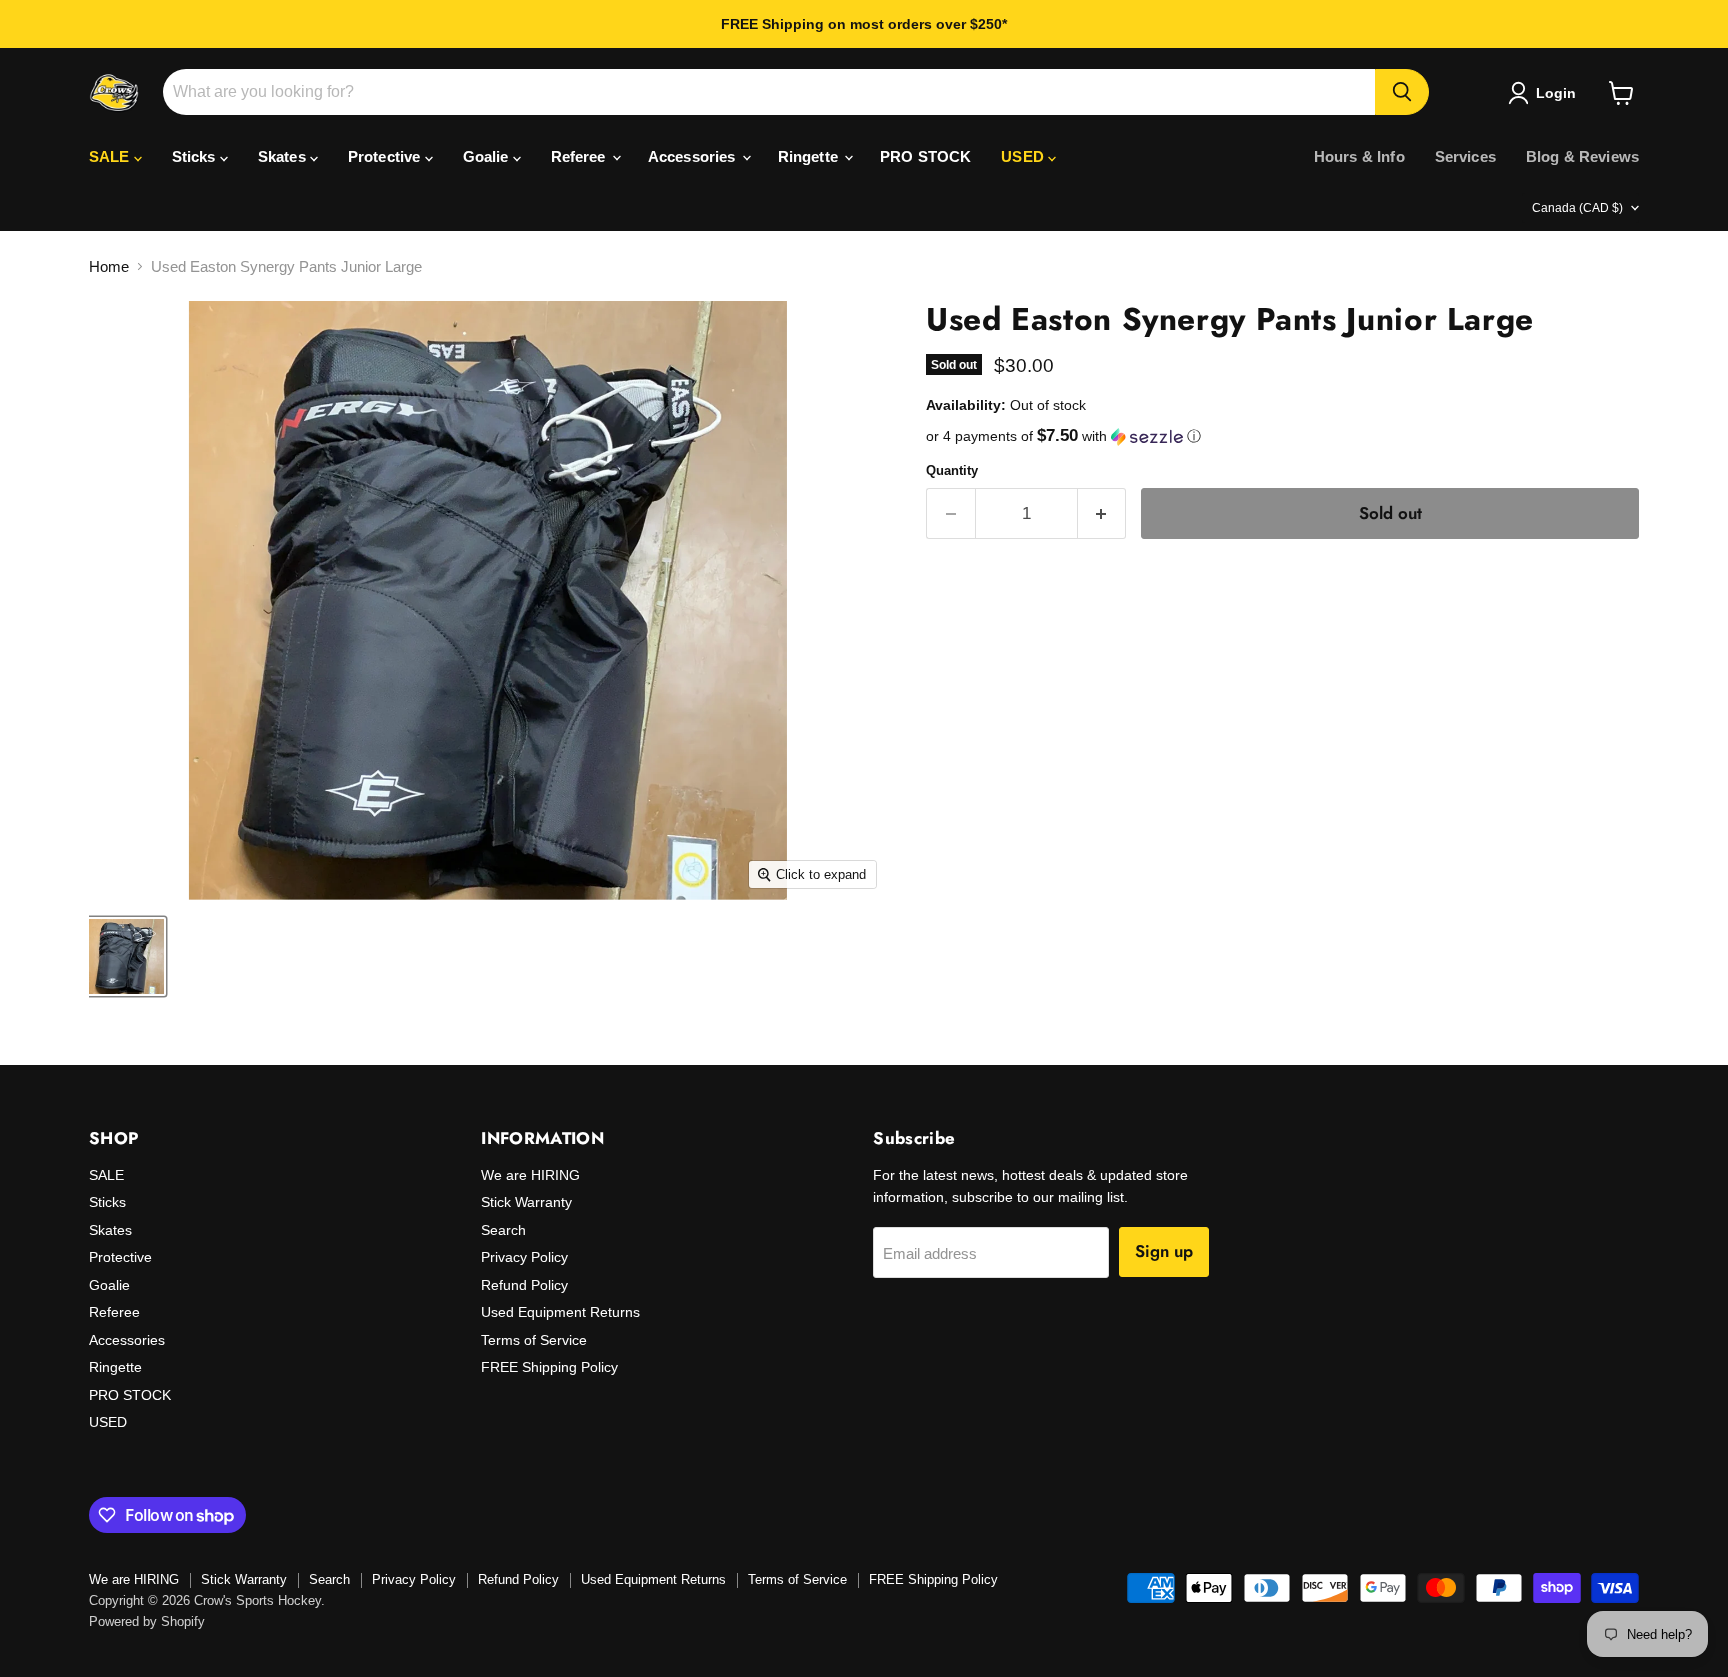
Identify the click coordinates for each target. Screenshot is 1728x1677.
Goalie (488, 156)
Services (1465, 156)
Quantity (952, 470)
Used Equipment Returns (560, 1312)
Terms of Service (534, 1340)
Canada (1577, 208)
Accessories (694, 156)
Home (109, 266)
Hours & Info (1359, 156)
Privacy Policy (524, 1257)
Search (503, 1230)
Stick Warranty (526, 1202)
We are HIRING (530, 1175)
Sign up (1164, 1251)
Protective (386, 156)
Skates (284, 156)
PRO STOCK (925, 156)
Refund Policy (524, 1285)
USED (1024, 156)
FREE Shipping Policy (549, 1367)
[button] (1282, 436)
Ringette (810, 156)
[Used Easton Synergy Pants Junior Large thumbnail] (126, 956)
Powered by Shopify (147, 1621)
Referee (580, 156)
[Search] (1402, 92)
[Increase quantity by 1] (1102, 513)
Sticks (196, 156)
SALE (111, 156)
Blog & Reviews (1582, 156)
